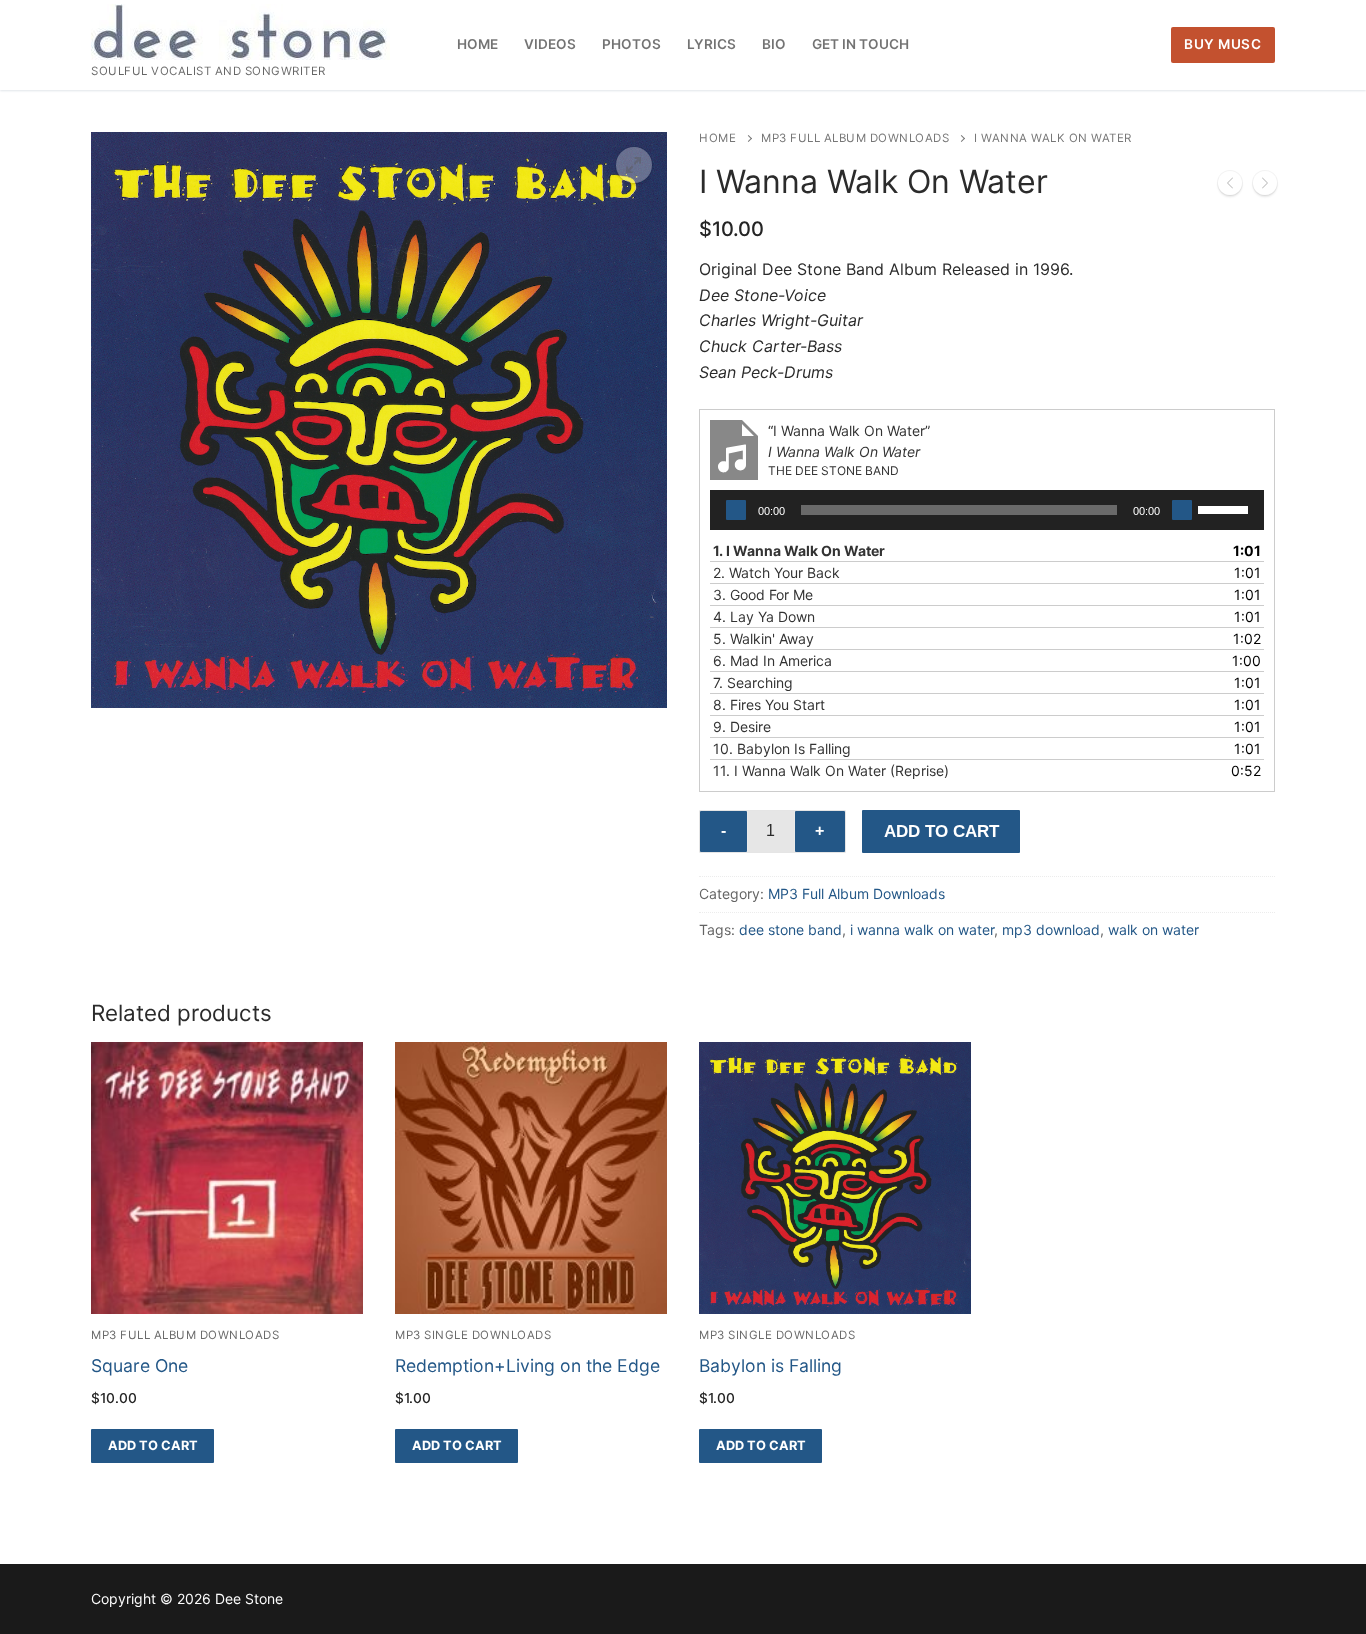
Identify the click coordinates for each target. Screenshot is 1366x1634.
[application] (987, 510)
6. (772, 660)
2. (776, 572)
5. (763, 638)
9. (742, 726)
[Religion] (1230, 187)
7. (753, 682)
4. (764, 616)
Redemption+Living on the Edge (527, 1365)
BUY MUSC (1222, 44)
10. (782, 748)
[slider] (1226, 508)
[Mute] (1182, 510)
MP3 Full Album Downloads (855, 138)
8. (769, 704)
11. (831, 770)
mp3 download (1051, 929)
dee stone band (790, 929)
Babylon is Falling (770, 1365)
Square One (139, 1365)
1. (799, 550)
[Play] (736, 510)
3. (763, 594)
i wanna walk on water (922, 929)
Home (717, 138)
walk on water (1153, 929)
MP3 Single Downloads (473, 1335)
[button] (634, 165)
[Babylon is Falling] (1265, 187)
